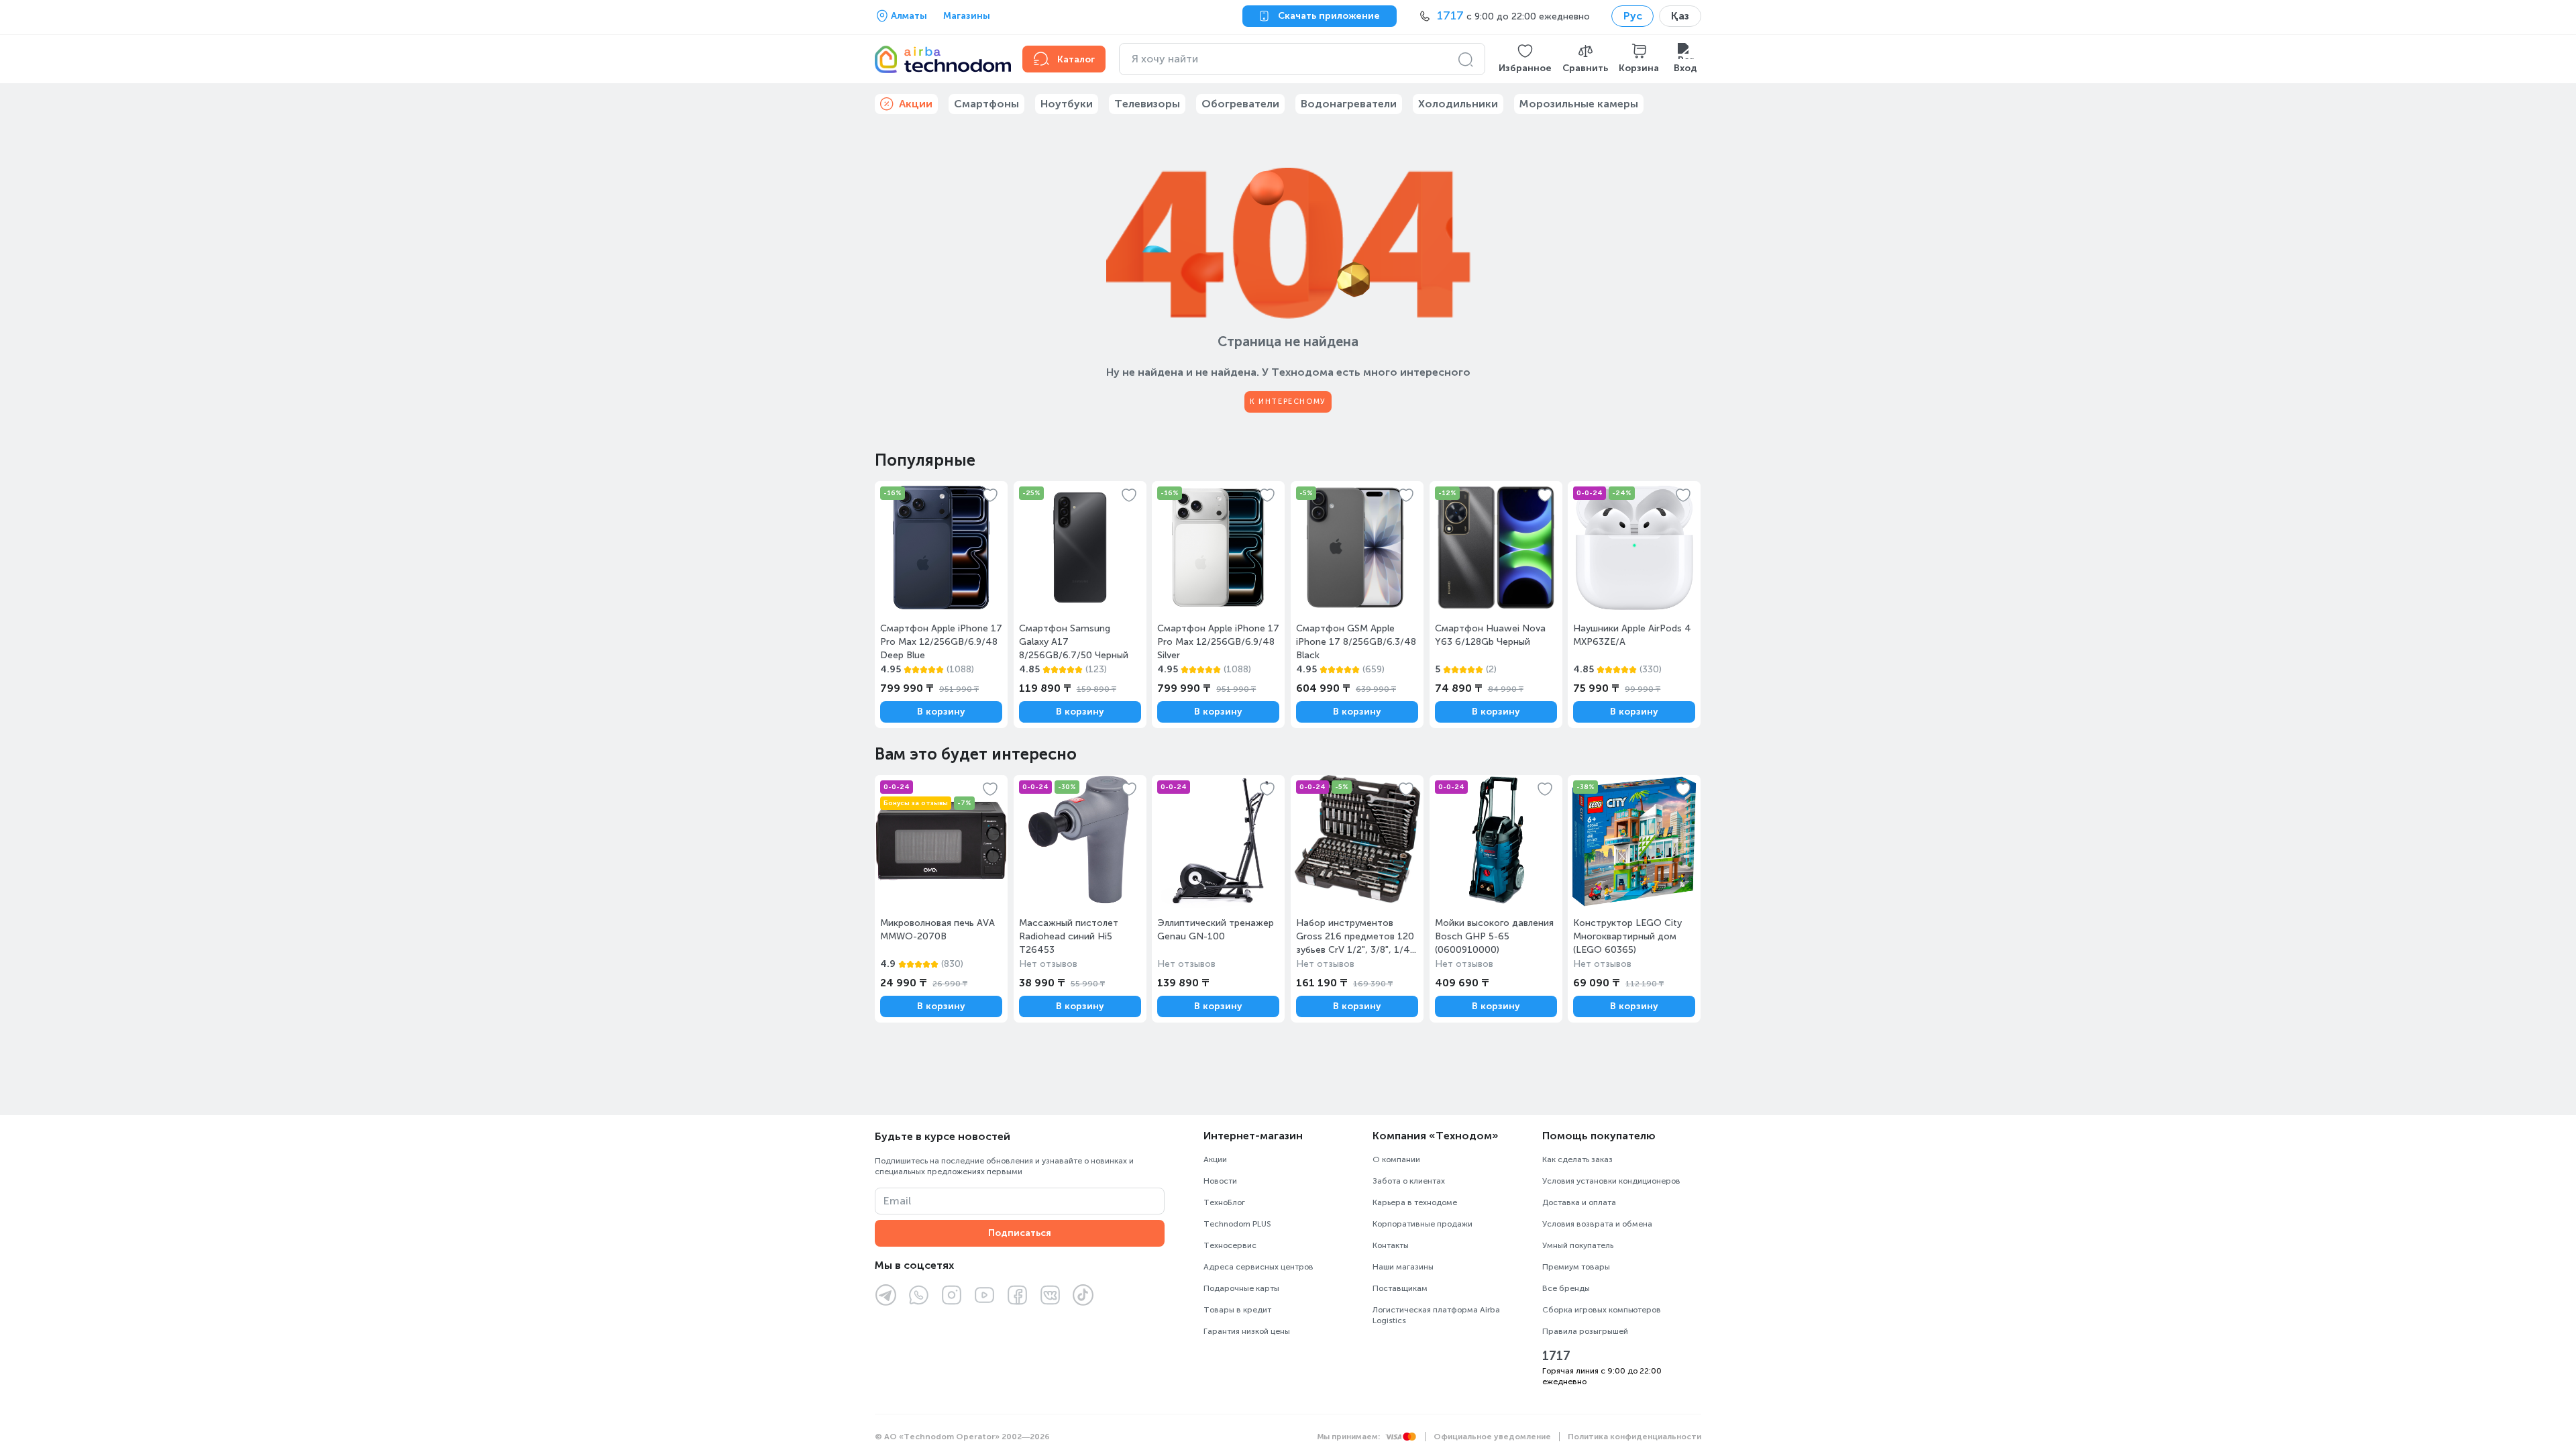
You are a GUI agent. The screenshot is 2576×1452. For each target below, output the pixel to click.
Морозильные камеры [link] (1579, 104)
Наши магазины (1403, 1267)
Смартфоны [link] (986, 104)
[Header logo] (941, 59)
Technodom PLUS (1237, 1224)
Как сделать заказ (1577, 1159)
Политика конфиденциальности (1634, 1437)
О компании (1396, 1159)
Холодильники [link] (1458, 104)
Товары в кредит (1237, 1310)
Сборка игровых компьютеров (1602, 1310)
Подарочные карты (1241, 1288)
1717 (1556, 1356)
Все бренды (1566, 1288)
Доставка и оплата (1579, 1202)
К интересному (1288, 402)
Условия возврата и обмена (1597, 1224)
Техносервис (1230, 1245)
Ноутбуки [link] (1067, 104)
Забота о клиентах (1409, 1181)
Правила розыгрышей (1585, 1331)
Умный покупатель (1578, 1245)
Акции (1215, 1159)
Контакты (1391, 1245)
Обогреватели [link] (1240, 104)
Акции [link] (916, 104)
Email (897, 1201)
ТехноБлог (1224, 1202)
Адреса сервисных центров (1258, 1267)
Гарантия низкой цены (1247, 1331)
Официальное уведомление (1492, 1437)
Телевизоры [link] (1147, 104)
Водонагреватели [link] (1349, 104)
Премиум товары (1576, 1267)
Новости (1220, 1181)
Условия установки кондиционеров (1611, 1181)
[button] (1525, 59)
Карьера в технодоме (1415, 1202)
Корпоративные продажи (1423, 1224)
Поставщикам (1400, 1288)
